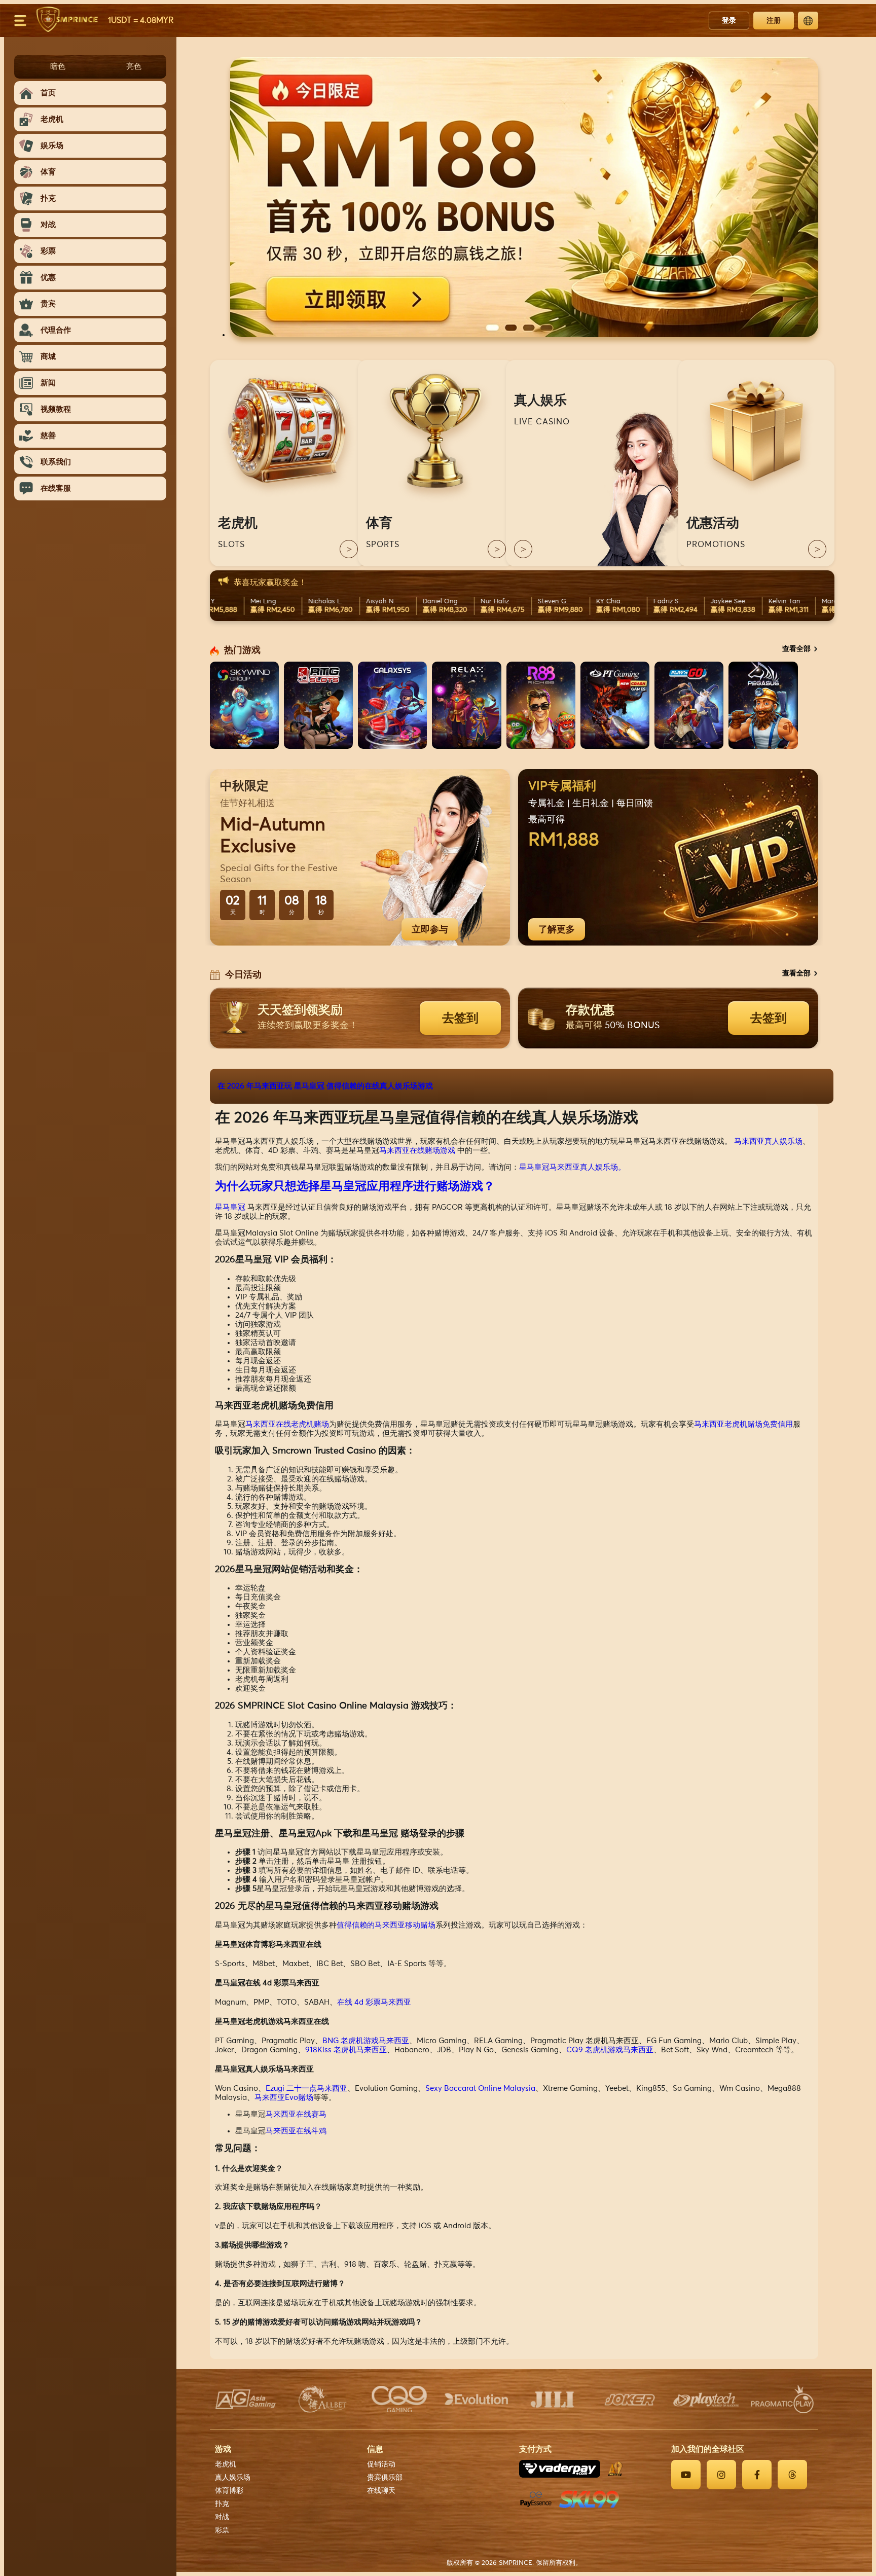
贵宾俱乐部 (385, 2478)
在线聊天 (381, 2491)
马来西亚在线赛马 (296, 2114)
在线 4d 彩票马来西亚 (374, 2002)
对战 (222, 2517)
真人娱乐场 (233, 2478)
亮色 (134, 66)
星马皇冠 (230, 1207)
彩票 (222, 2530)
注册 (774, 20)
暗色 (58, 66)
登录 (729, 20)
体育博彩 (229, 2491)
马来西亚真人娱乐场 (768, 1141)
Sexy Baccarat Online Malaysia (480, 2089)
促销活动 (381, 2464)
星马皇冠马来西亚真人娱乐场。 (572, 1167)
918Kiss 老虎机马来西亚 (346, 2050)
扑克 (222, 2504)
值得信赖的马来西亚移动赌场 (386, 1925)
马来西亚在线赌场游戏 (417, 1151)
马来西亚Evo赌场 (284, 2098)
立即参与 (430, 929)
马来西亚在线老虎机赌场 (287, 1424)
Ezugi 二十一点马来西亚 (306, 2089)
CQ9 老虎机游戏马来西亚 (610, 2050)
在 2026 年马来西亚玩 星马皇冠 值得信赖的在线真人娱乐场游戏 (325, 1086)
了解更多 (557, 929)
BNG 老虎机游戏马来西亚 (366, 2041)
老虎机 (226, 2464)
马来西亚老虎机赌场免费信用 (743, 1424)
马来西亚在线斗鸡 (296, 2131)
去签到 (460, 1018)
